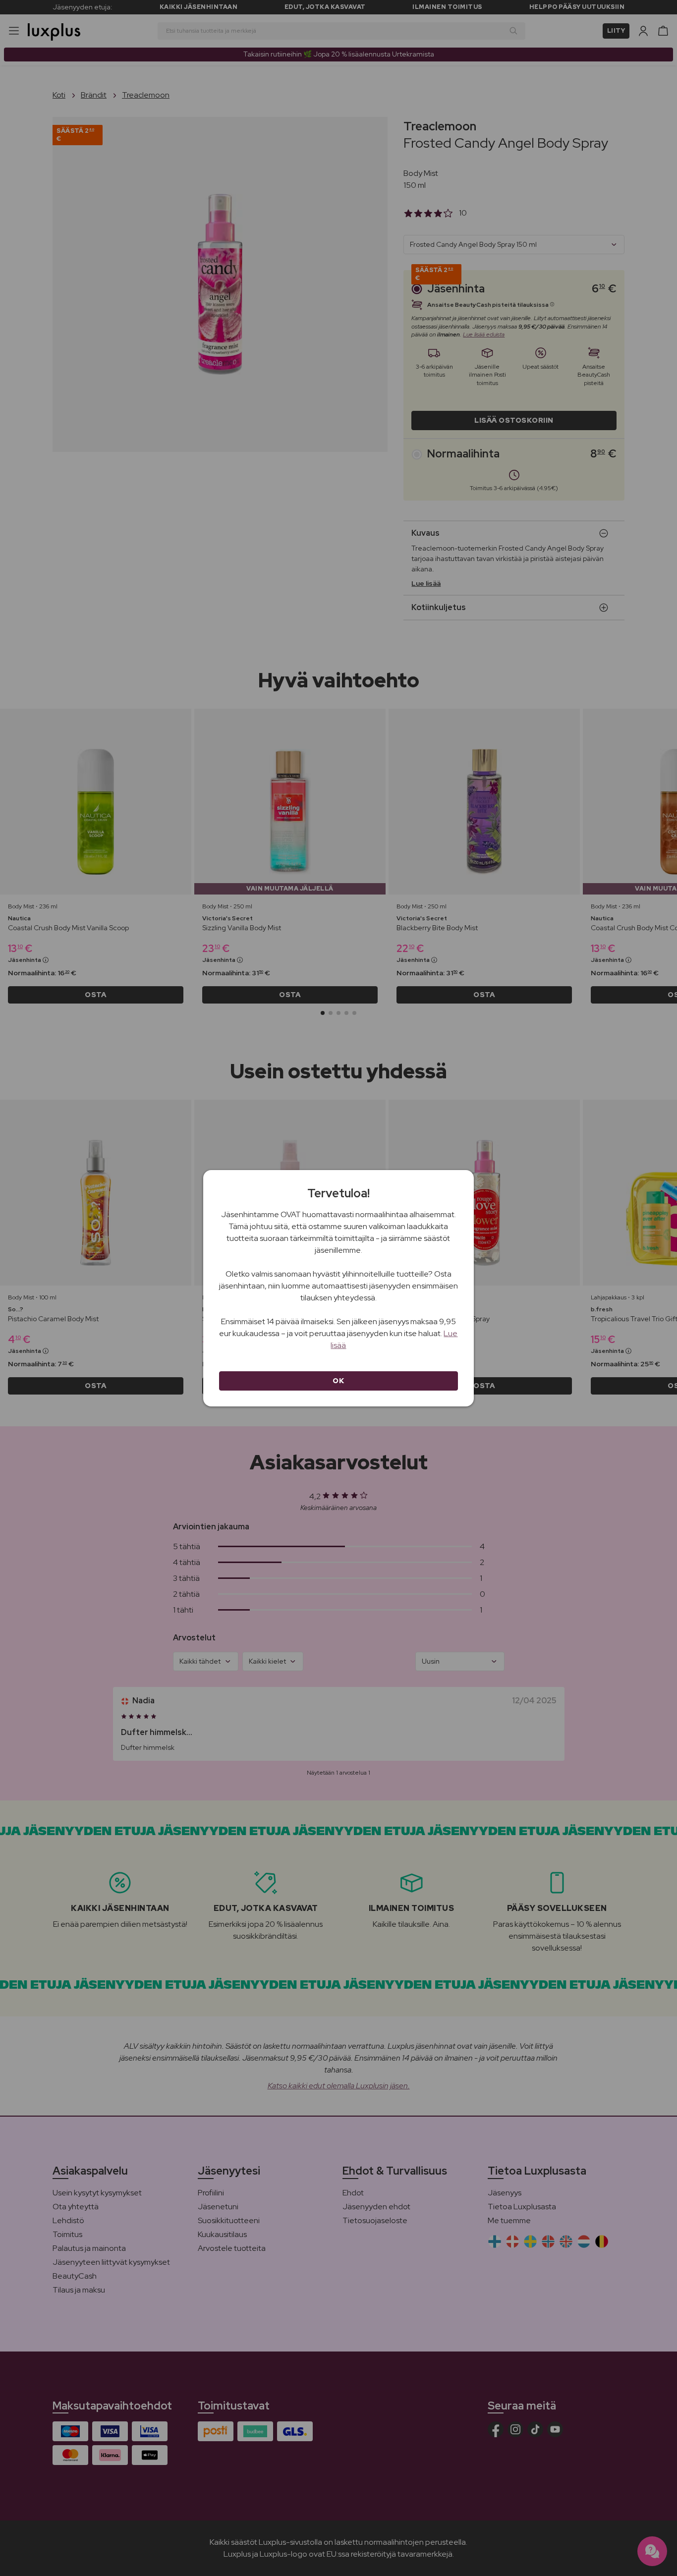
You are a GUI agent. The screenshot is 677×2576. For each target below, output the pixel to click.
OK (338, 1381)
